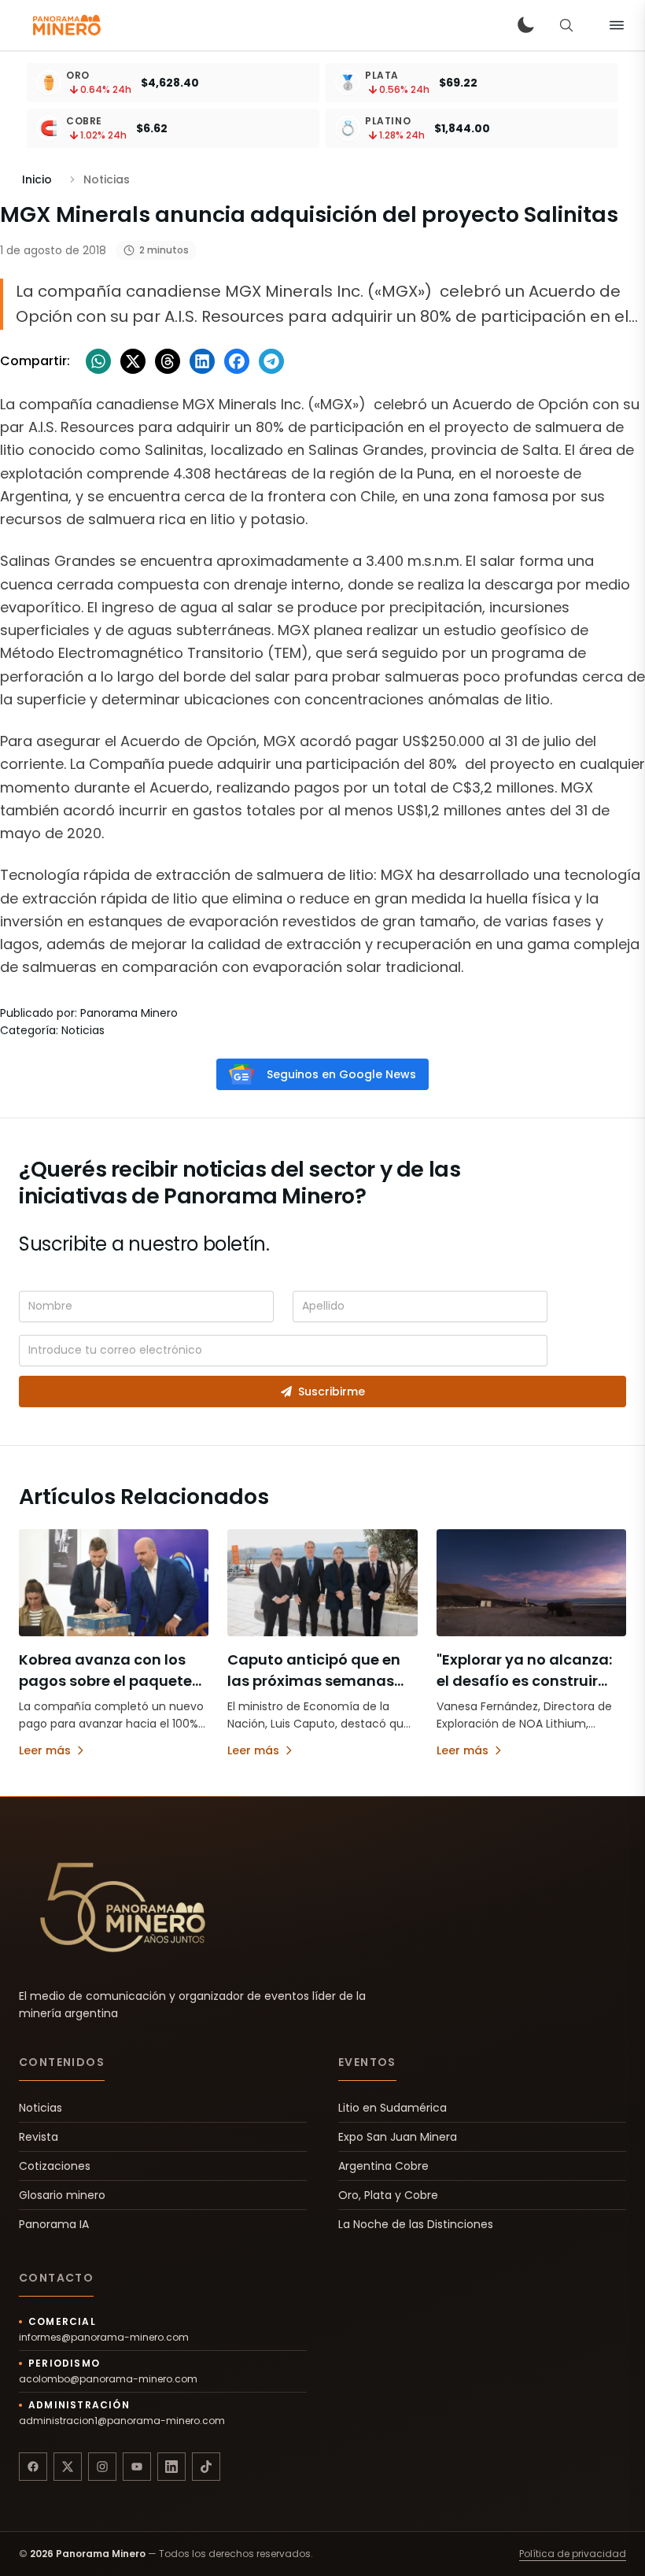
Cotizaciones (55, 2166)
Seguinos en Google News (341, 1074)
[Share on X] (133, 361)
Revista (39, 2137)
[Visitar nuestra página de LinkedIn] (171, 2467)
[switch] (525, 25)
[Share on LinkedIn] (202, 361)
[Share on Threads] (168, 361)
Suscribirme (332, 1391)
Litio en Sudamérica (393, 2108)
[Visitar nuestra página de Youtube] (137, 2467)
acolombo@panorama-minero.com (108, 2379)
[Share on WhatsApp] (98, 361)
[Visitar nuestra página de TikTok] (206, 2467)
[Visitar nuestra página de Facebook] (33, 2467)
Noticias (41, 2108)
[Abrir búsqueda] (566, 25)
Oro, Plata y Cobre (388, 2195)
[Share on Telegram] (271, 361)
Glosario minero (62, 2195)
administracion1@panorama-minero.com (122, 2421)
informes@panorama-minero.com (104, 2338)
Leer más (45, 1750)
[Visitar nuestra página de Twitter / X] (68, 2467)
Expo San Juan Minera (398, 2137)
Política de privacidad (573, 2554)
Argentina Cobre (383, 2166)
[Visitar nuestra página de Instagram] (102, 2467)
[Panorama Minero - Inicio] (66, 25)
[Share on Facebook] (237, 361)
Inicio (37, 179)
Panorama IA (54, 2224)
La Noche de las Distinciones (416, 2224)
